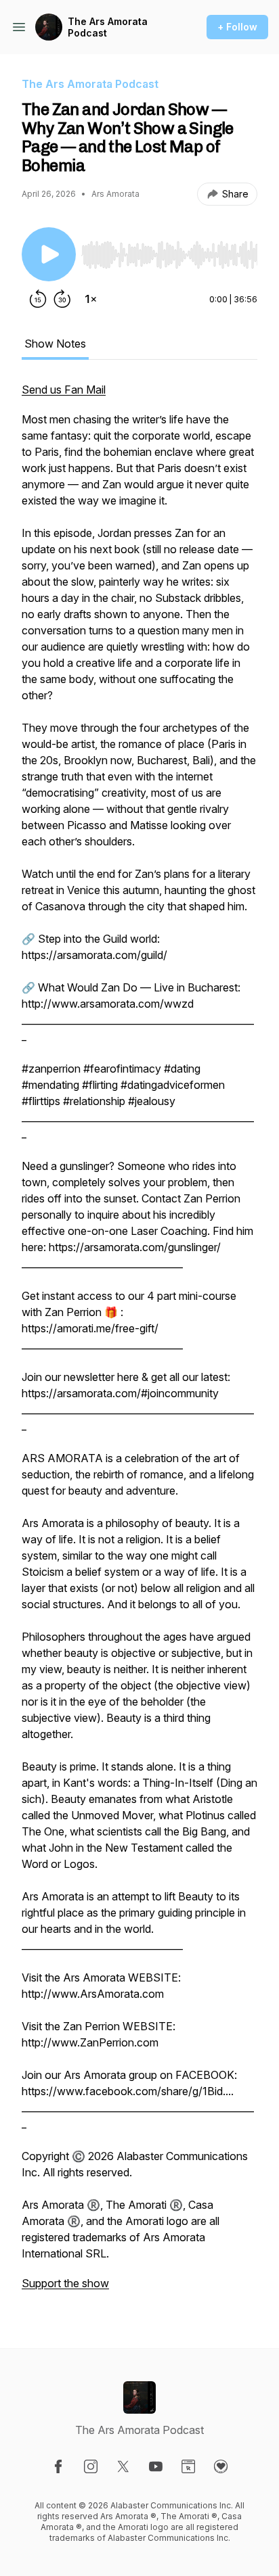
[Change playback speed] (91, 299)
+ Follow (237, 27)
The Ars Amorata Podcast (108, 27)
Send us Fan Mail (64, 390)
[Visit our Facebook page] (58, 2466)
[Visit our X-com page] (123, 2466)
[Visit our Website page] (188, 2466)
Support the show (65, 2283)
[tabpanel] (139, 1343)
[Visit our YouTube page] (156, 2466)
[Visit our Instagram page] (91, 2466)
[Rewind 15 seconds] (38, 299)
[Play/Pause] (49, 254)
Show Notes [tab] (55, 344)
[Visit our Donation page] (221, 2466)
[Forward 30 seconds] (62, 299)
